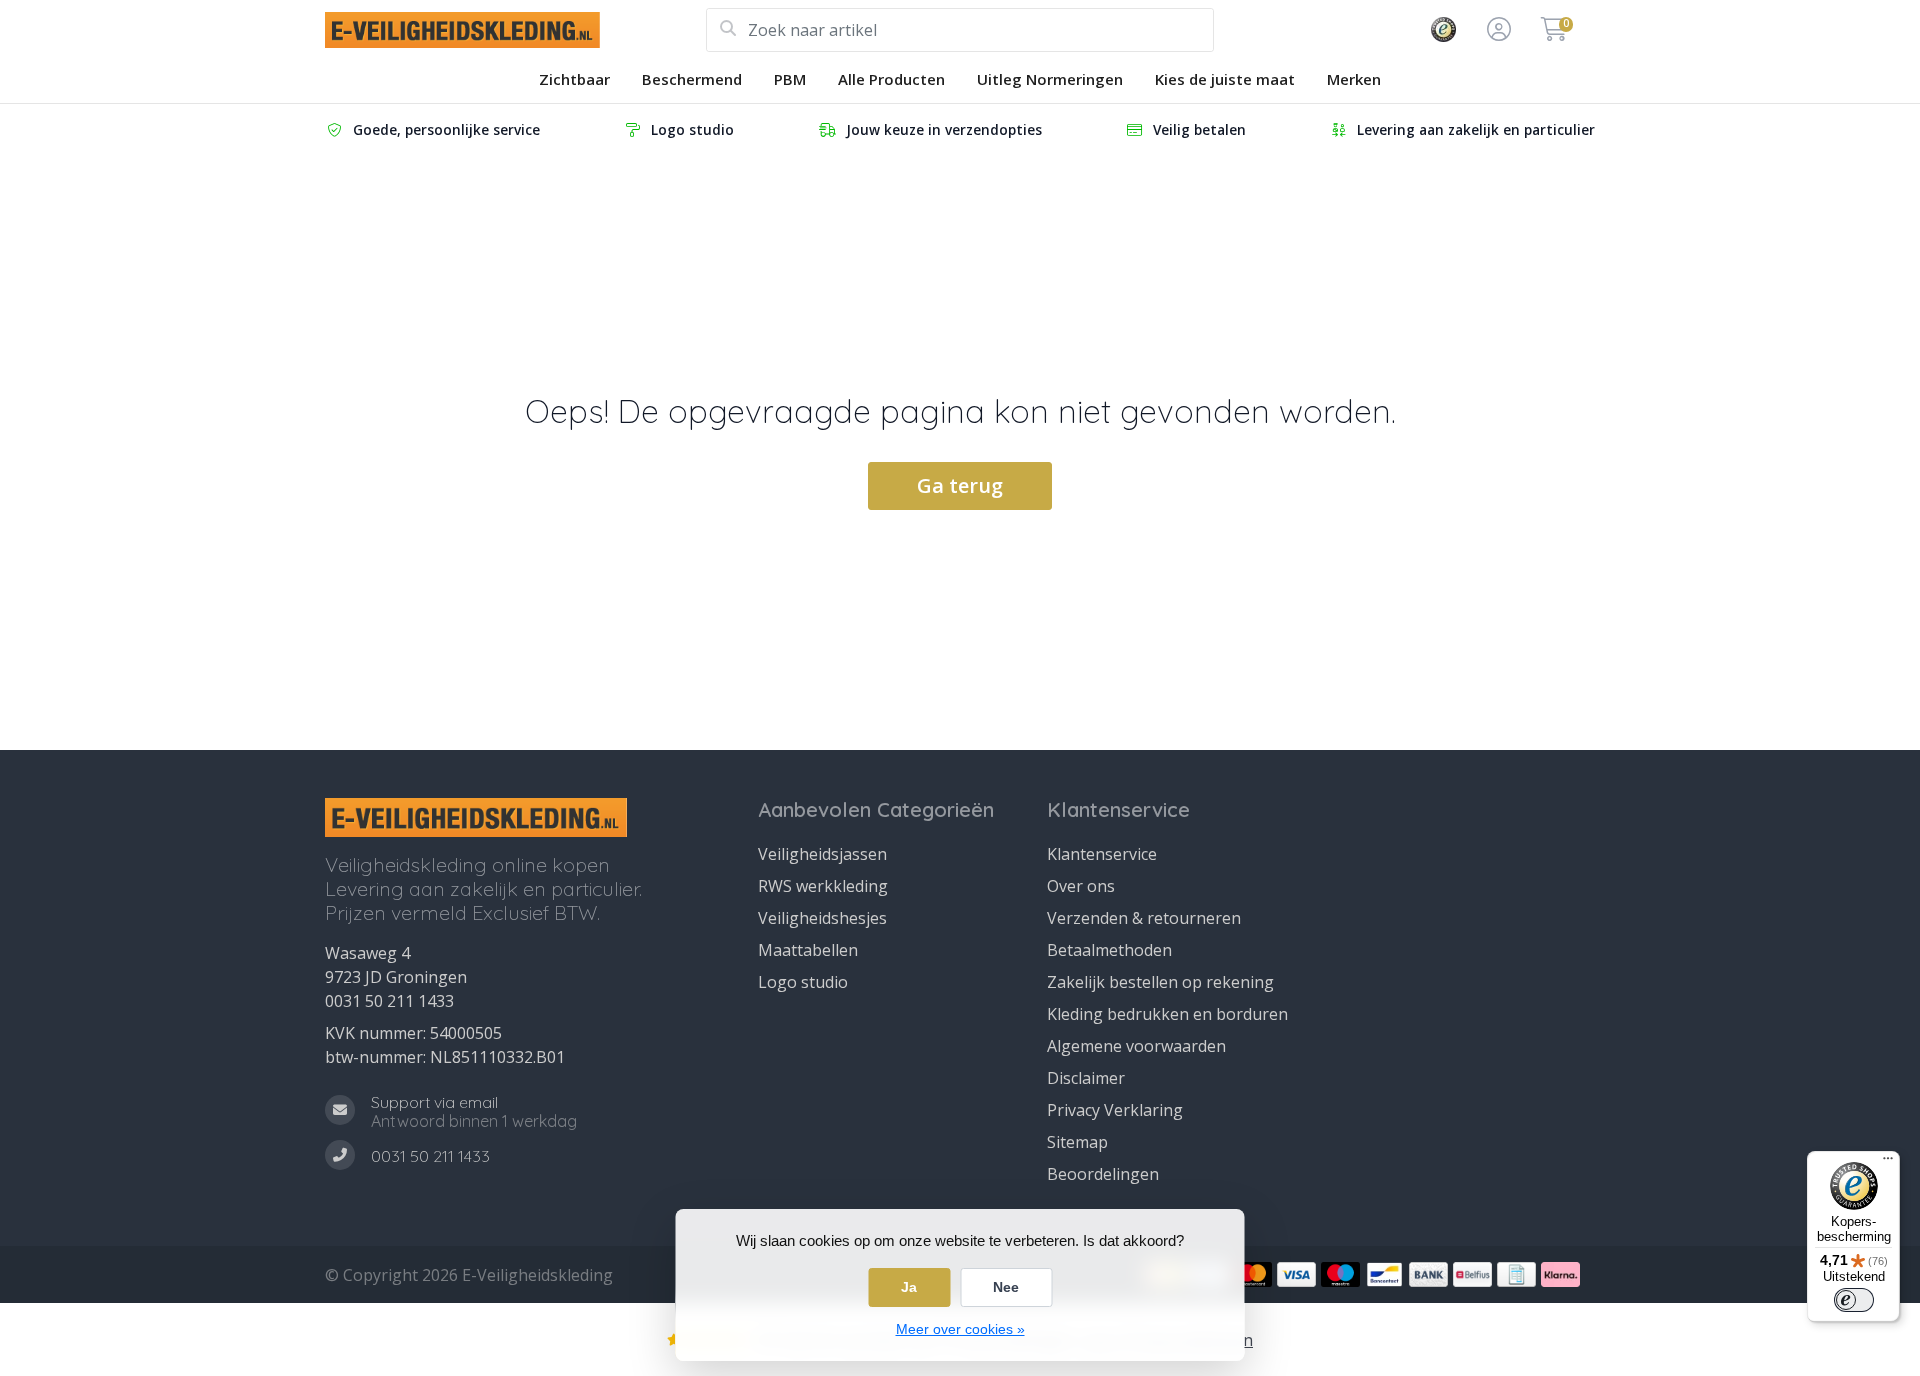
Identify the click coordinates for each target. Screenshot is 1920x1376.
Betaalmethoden (1109, 950)
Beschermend (692, 79)
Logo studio (692, 129)
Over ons (1081, 886)
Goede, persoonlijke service (446, 129)
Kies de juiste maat (1225, 79)
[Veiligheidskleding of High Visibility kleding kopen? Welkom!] (515, 29)
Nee (1006, 1287)
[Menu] (1888, 1163)
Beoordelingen (1103, 1174)
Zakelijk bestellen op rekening (1160, 982)
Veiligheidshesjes (822, 918)
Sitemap (1077, 1142)
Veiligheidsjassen (822, 854)
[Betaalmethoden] (1252, 1274)
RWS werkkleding (823, 886)
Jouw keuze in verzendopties (944, 129)
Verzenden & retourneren (1144, 918)
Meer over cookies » (960, 1329)
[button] (1496, 30)
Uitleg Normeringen (1050, 79)
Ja (909, 1287)
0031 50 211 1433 (389, 1001)
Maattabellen (808, 950)
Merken (1354, 79)
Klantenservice (1102, 854)
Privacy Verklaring (1115, 1110)
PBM (790, 79)
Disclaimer (1086, 1078)
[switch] (1854, 1300)
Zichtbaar (574, 79)
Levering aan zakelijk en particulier (1476, 129)
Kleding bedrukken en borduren (1167, 1014)
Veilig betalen (1199, 129)
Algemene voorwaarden (1136, 1046)
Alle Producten (891, 79)
